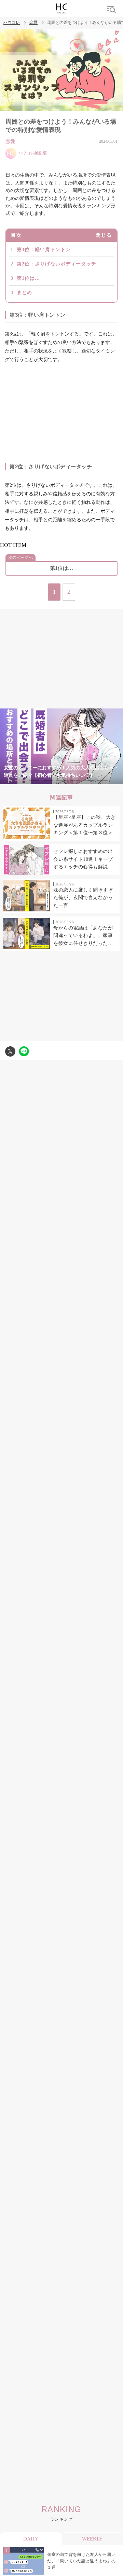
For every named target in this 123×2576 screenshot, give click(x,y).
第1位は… (28, 278)
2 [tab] (34, 780)
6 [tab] (89, 780)
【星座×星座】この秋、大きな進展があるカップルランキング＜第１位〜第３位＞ (85, 825)
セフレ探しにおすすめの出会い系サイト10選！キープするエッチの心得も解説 (83, 859)
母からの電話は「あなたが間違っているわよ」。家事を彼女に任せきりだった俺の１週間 (83, 936)
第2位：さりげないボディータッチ (57, 264)
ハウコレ (12, 23)
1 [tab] (20, 780)
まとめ (24, 293)
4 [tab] (61, 780)
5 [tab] (75, 780)
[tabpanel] (61, 746)
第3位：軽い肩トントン (44, 250)
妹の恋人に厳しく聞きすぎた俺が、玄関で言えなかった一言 (83, 898)
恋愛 (33, 23)
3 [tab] (48, 780)
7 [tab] (102, 780)
